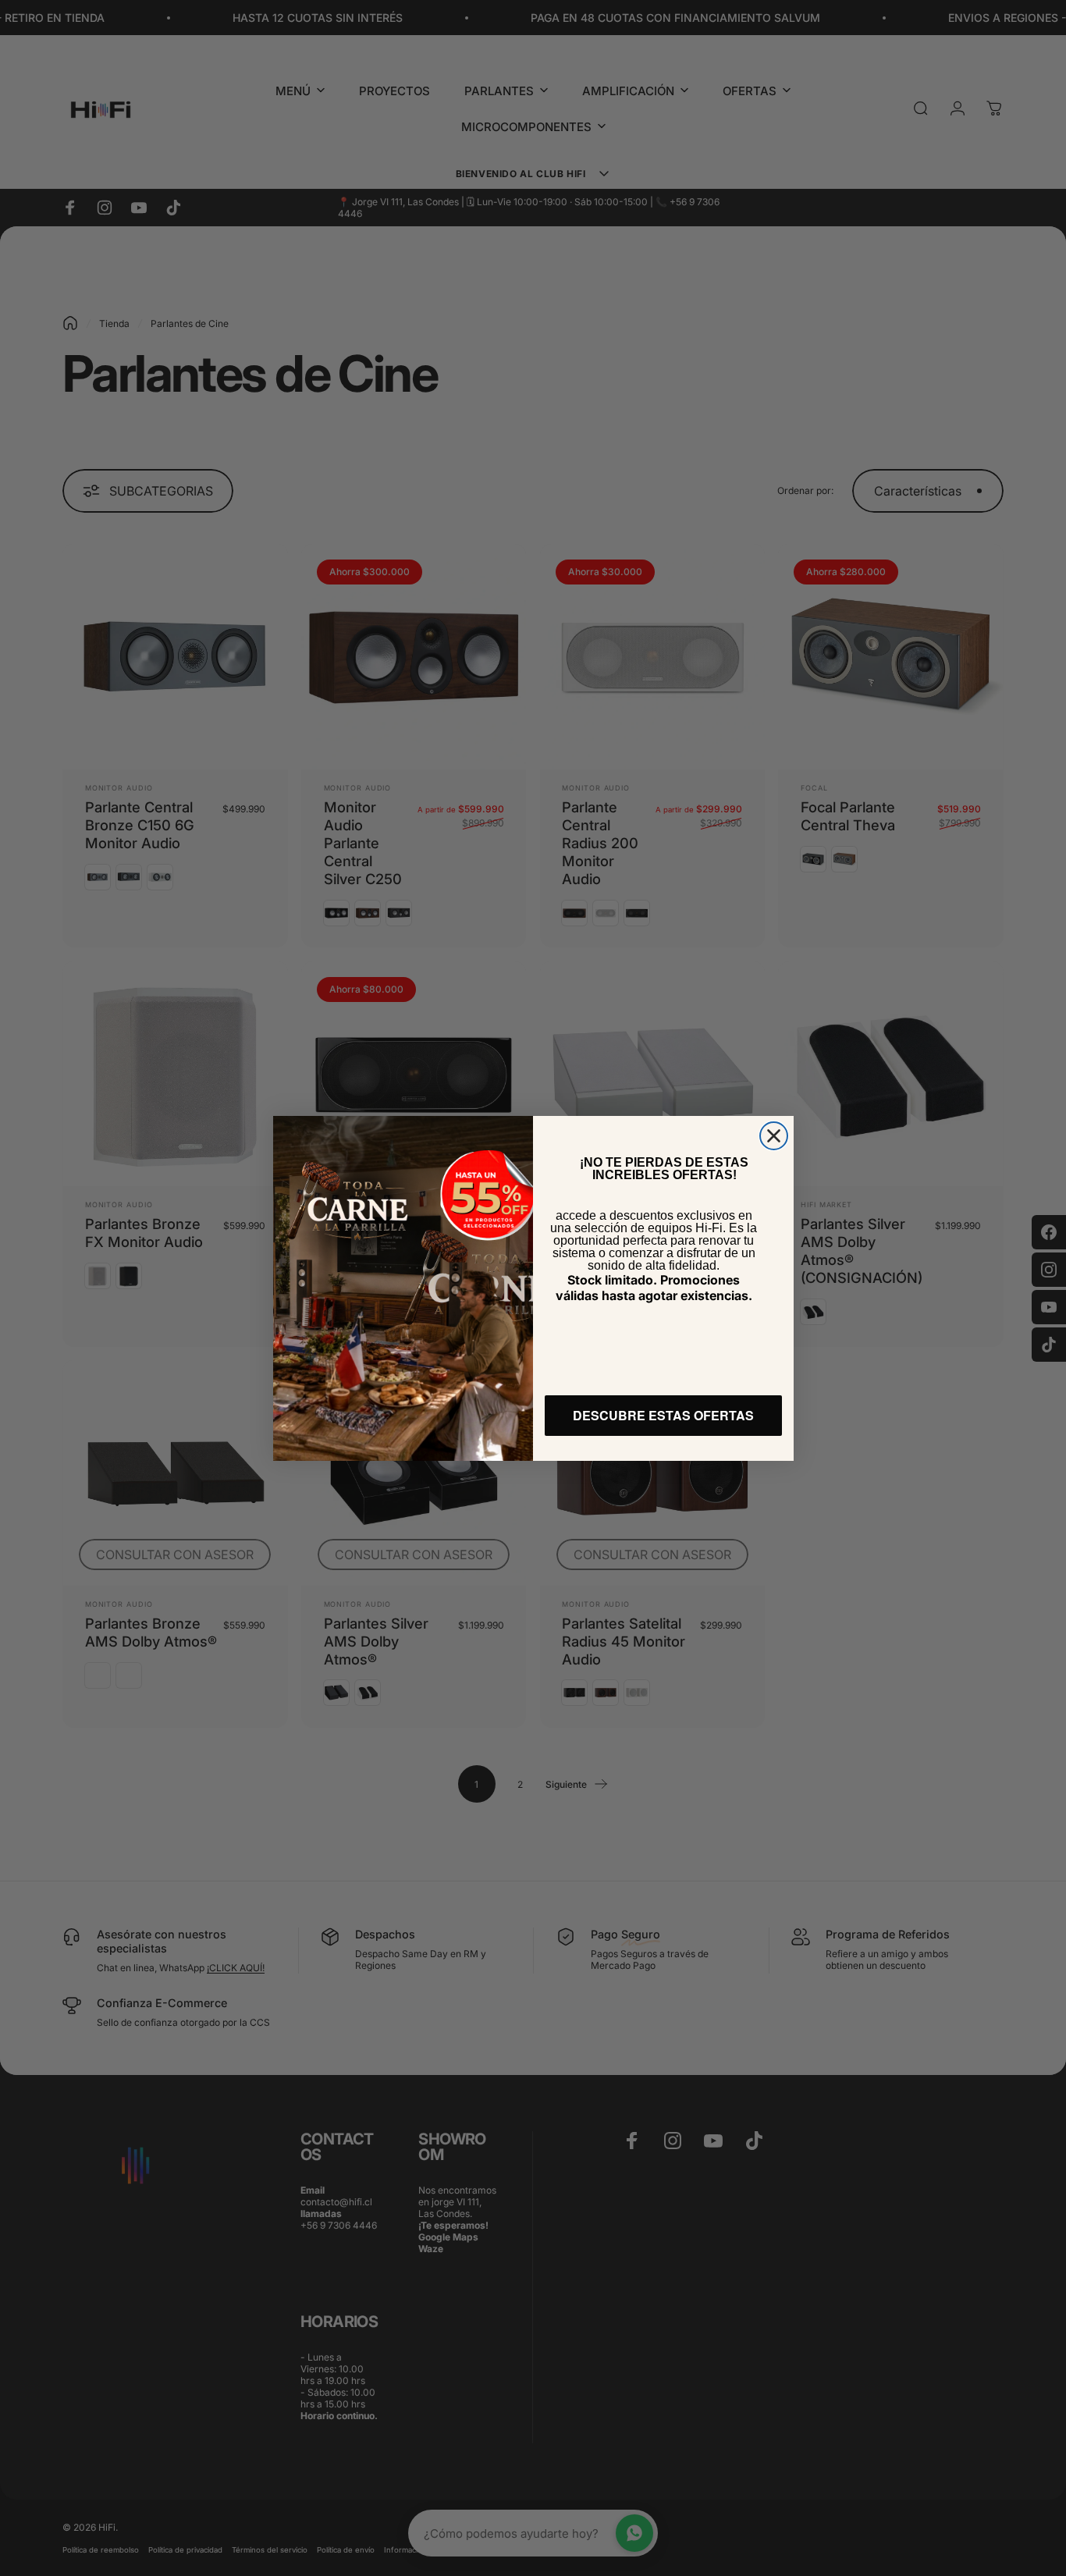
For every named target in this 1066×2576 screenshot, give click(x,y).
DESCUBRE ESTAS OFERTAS (663, 1415)
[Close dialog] (774, 1136)
